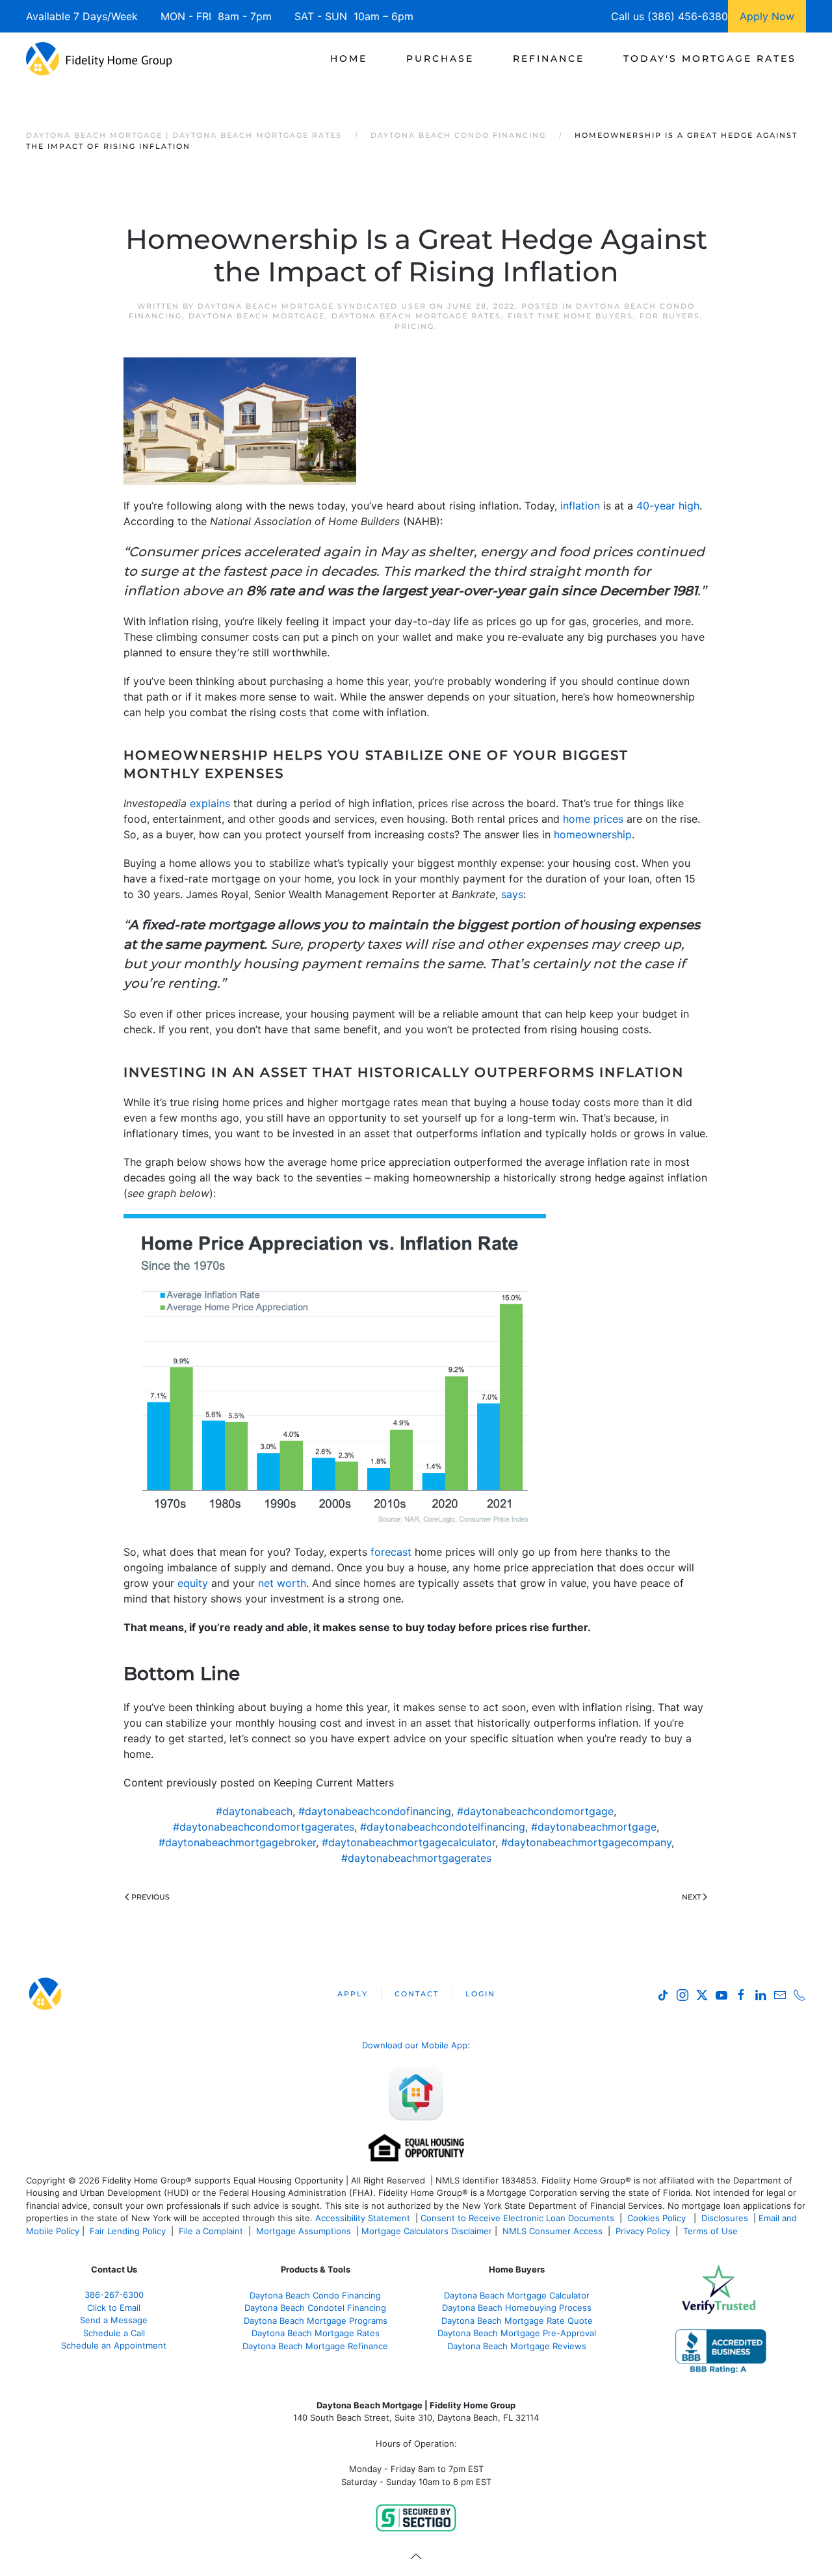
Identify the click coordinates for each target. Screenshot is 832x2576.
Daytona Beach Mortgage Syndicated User (312, 306)
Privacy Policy (643, 2231)
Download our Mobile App (415, 2045)
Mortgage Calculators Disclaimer (427, 2231)
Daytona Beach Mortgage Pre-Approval (517, 2333)
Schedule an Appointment (114, 2345)
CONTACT (417, 1994)
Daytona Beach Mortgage (257, 316)
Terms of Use (712, 2231)
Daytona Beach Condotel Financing (315, 2308)
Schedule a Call (114, 2333)
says (512, 894)
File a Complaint (212, 2231)
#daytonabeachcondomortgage (535, 1811)
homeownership (593, 834)
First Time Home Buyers (570, 316)
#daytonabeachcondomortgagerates (264, 1827)
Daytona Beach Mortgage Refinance (315, 2346)
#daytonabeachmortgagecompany (586, 1842)
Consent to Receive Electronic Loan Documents (517, 2218)
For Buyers (670, 316)
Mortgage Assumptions (304, 2231)
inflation (580, 506)
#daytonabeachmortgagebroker (237, 1842)
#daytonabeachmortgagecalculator (409, 1842)
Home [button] (349, 58)
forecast (391, 1552)
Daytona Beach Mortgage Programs (316, 2321)
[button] (416, 2557)
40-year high (668, 506)
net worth (282, 1583)
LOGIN (480, 1994)
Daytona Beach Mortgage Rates (416, 316)
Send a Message (114, 2320)
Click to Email (114, 2308)
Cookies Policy (658, 2218)
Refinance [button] (549, 58)
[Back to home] (99, 58)
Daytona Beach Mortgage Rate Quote (517, 2321)
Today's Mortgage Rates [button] (710, 58)
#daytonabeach (254, 1811)
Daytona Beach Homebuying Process (517, 2308)
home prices (593, 819)
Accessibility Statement (363, 2218)
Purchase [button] (440, 58)
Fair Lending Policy (128, 2231)
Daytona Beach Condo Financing (315, 2295)
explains (210, 803)
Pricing (414, 326)
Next (691, 1897)
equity (193, 1583)
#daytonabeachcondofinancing (375, 1811)
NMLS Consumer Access (552, 2231)
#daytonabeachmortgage (594, 1827)
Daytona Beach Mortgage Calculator (517, 2295)
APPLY (353, 1994)
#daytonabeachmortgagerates (416, 1858)
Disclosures (725, 2218)
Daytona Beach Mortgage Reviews (517, 2346)
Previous (150, 1897)
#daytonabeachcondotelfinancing (443, 1827)
